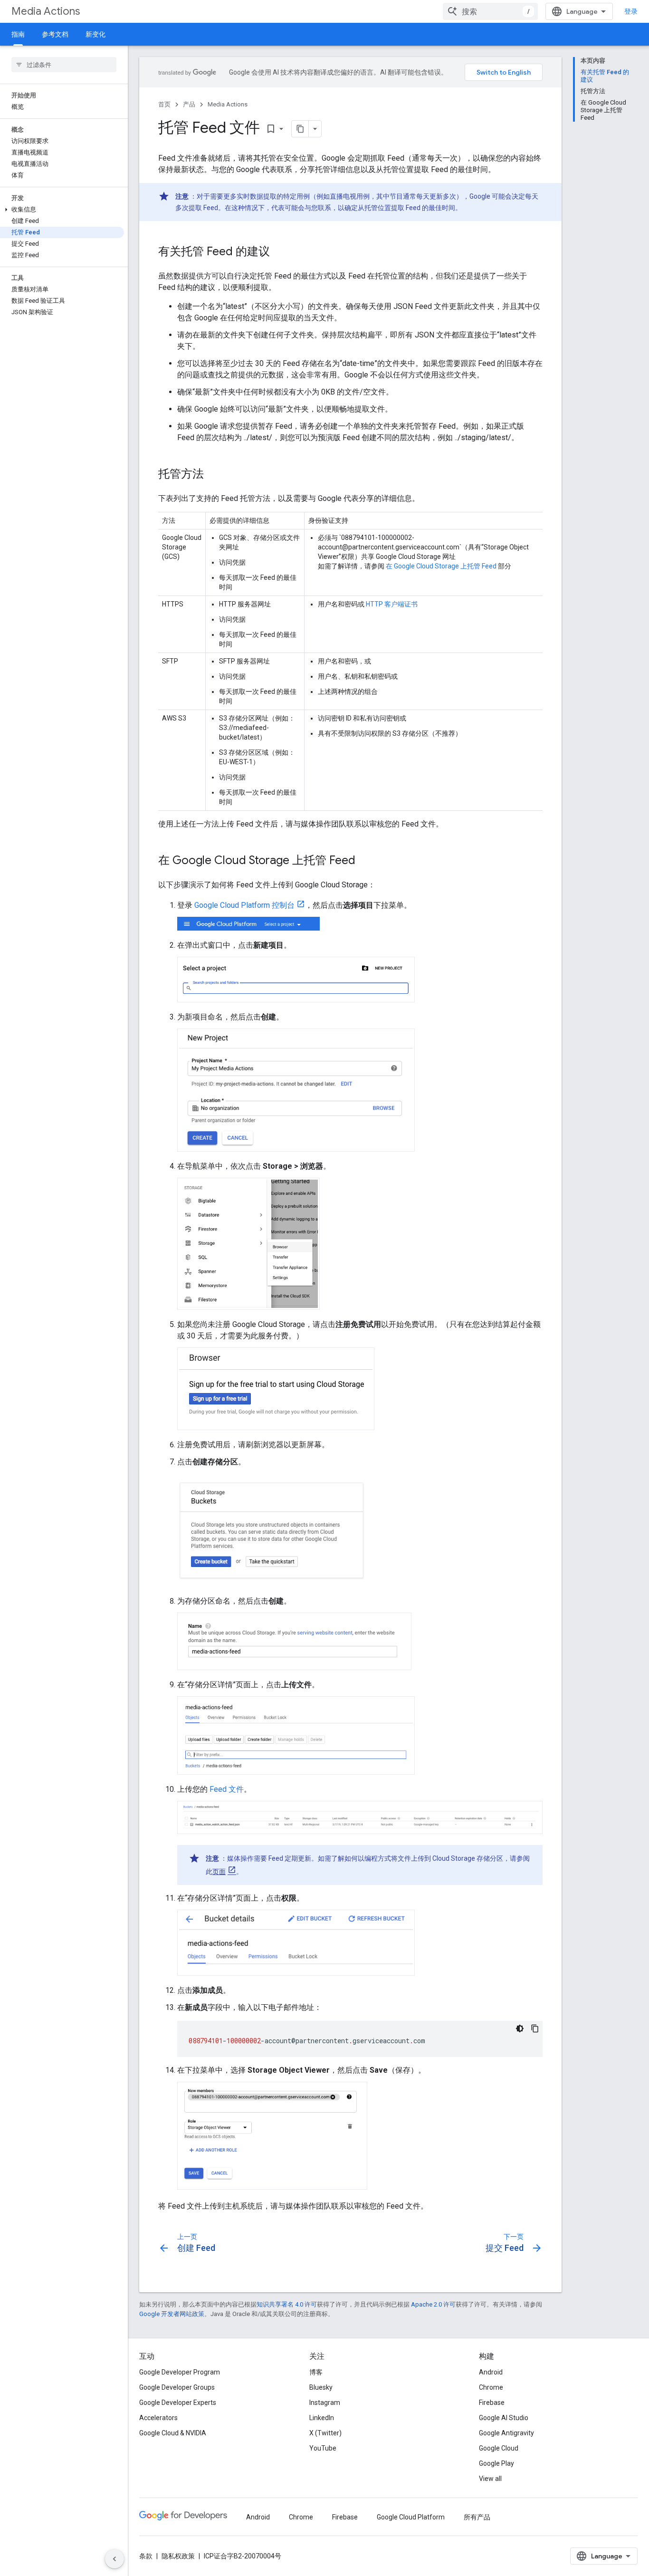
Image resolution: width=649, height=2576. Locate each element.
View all (490, 2479)
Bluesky (321, 2387)
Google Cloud (499, 2448)
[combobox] (490, 11)
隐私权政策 (178, 2556)
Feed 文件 (227, 1789)
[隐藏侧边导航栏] (115, 2559)
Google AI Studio (504, 2418)
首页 (164, 104)
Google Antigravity (506, 2433)
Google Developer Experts (178, 2403)
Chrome (491, 2387)
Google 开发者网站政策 (172, 2314)
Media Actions (46, 11)
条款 (146, 2556)
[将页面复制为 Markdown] (300, 129)
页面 (219, 1872)
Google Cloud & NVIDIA (173, 2433)
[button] (62, 210)
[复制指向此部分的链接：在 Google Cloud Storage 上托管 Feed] (365, 861)
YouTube (323, 2448)
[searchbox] (64, 65)
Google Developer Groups (177, 2387)
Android (491, 2372)
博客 (316, 2372)
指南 (18, 34)
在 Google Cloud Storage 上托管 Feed (440, 566)
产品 (189, 104)
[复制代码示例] (535, 2028)
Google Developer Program (180, 2372)
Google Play (496, 2463)
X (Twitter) (325, 2433)
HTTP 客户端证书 (392, 604)
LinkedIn (322, 2418)
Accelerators (158, 2418)
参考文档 (55, 34)
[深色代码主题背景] (520, 2028)
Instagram (325, 2403)
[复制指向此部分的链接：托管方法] (213, 475)
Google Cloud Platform (411, 2517)
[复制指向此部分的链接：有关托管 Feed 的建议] (279, 252)
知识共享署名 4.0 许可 (287, 2304)
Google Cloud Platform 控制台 (244, 905)
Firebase (492, 2403)
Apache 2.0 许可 (433, 2304)
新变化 (95, 34)
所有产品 (477, 2517)
